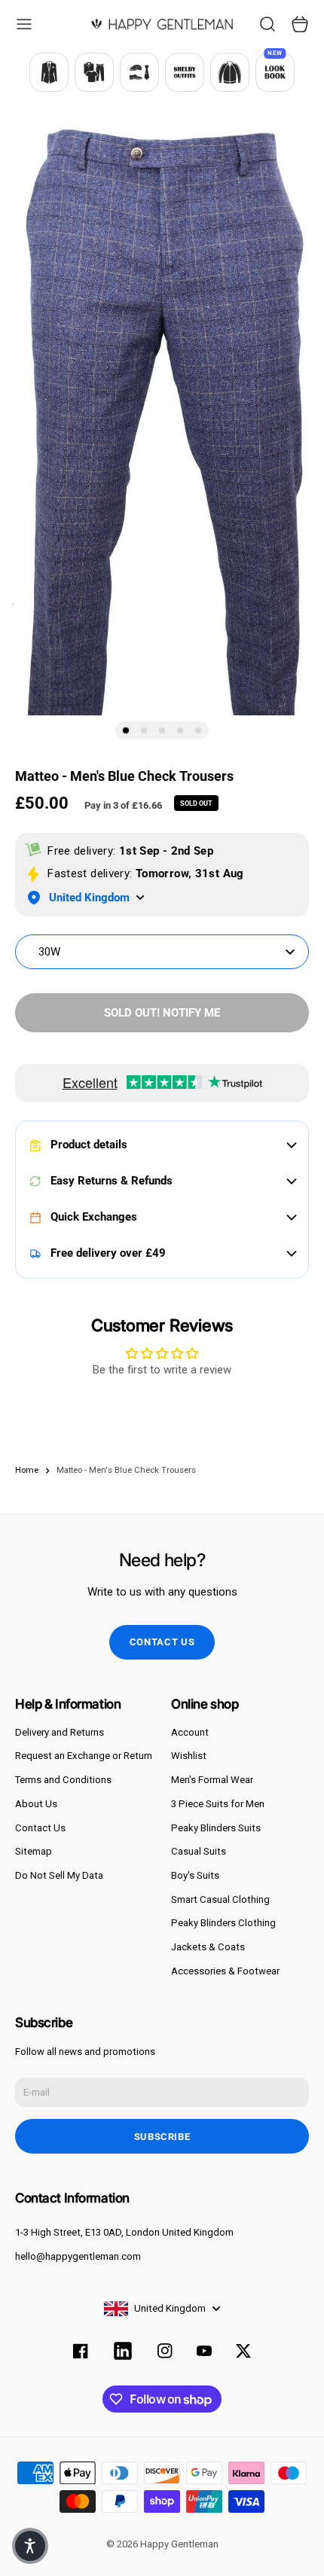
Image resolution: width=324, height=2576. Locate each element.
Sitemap (34, 1851)
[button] (30, 2546)
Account (190, 1732)
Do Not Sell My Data (59, 1875)
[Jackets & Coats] (230, 72)
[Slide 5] (198, 730)
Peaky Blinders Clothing (223, 1923)
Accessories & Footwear (225, 1971)
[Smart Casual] (94, 72)
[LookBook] (275, 72)
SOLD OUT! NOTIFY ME (162, 1013)
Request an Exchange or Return (84, 1756)
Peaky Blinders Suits (216, 1828)
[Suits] (49, 72)
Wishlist (189, 1756)
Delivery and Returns (60, 1732)
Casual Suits (199, 1851)
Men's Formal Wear (212, 1780)
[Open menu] (24, 24)
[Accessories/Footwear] (139, 72)
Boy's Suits (195, 1875)
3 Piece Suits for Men (218, 1804)
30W (49, 952)
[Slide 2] (144, 730)
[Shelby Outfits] (185, 72)
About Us (36, 1804)
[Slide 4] (180, 730)
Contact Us (40, 1828)
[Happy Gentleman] (162, 24)
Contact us (162, 1642)
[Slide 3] (162, 730)
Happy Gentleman (179, 2544)
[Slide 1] (126, 730)
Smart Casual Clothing (220, 1899)
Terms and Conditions (63, 1780)
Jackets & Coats (208, 1947)
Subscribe (162, 2137)
